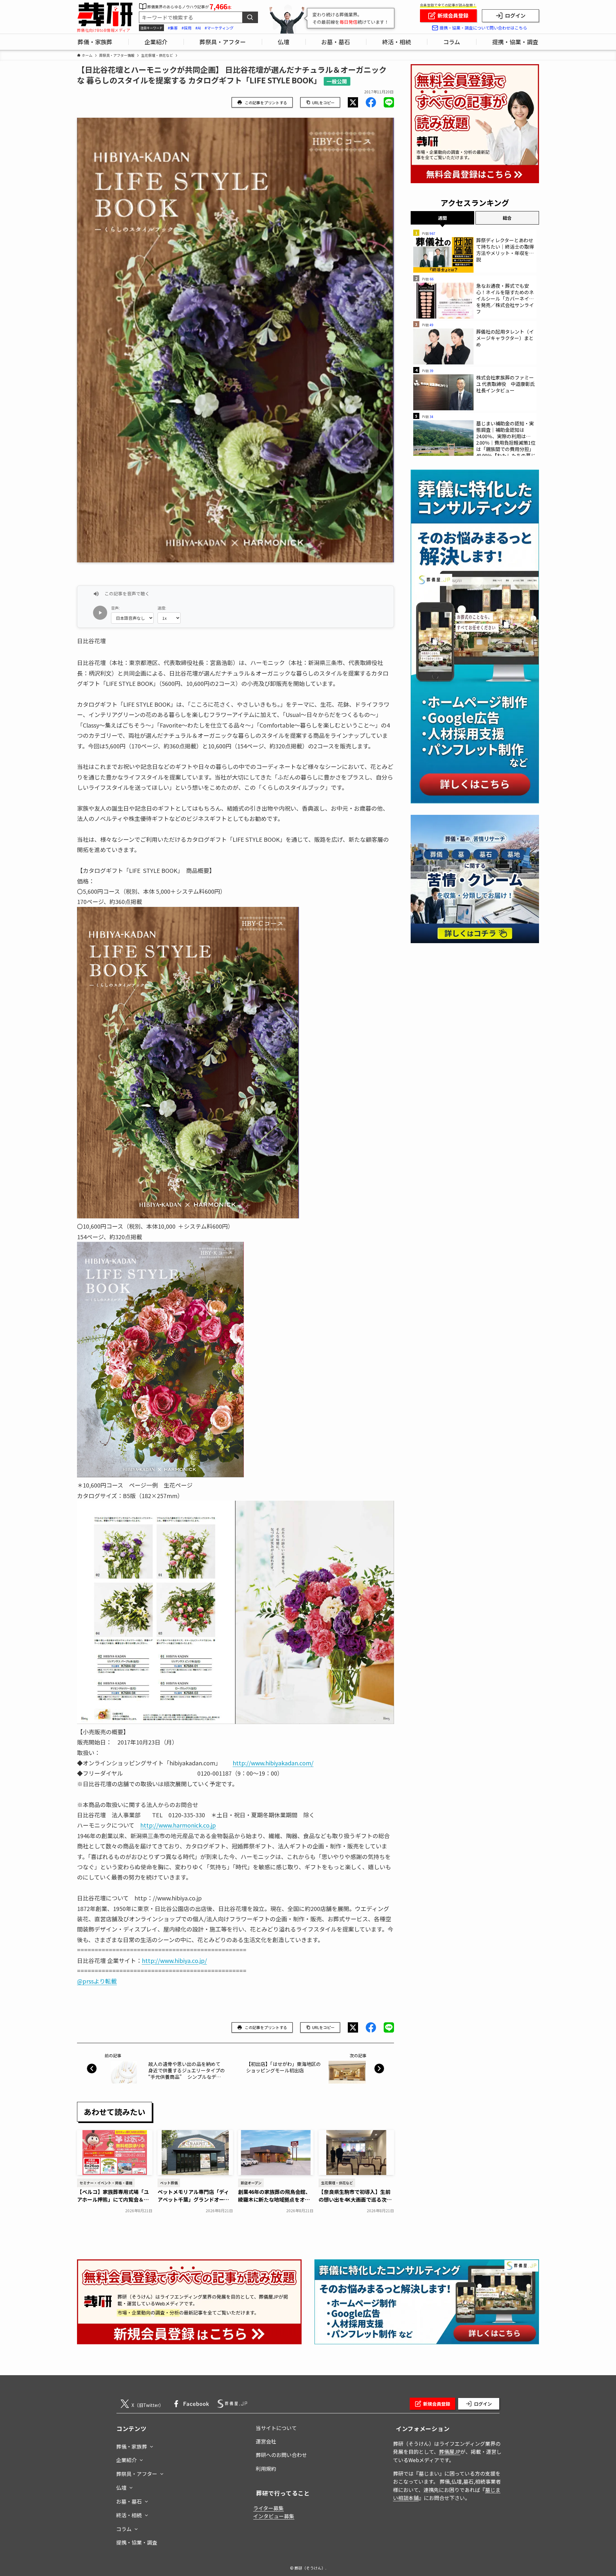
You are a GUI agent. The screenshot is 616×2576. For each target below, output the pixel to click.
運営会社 (266, 2441)
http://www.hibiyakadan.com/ (273, 1763)
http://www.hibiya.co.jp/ (174, 1960)
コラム (124, 2529)
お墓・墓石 (129, 2501)
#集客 (173, 28)
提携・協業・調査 (137, 2542)
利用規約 (266, 2469)
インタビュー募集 (274, 2516)
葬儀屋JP (450, 2452)
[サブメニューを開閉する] (151, 2445)
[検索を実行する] (250, 17)
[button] (353, 102)
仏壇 (121, 2487)
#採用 (187, 28)
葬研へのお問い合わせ (281, 2455)
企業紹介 (126, 2460)
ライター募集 (268, 2508)
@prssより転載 (97, 1981)
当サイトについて (276, 2428)
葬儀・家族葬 (132, 2446)
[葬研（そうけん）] (105, 15)
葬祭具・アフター (137, 2474)
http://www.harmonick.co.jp (178, 1825)
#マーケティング (219, 28)
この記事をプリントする (266, 102)
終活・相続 (129, 2515)
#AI (198, 28)
